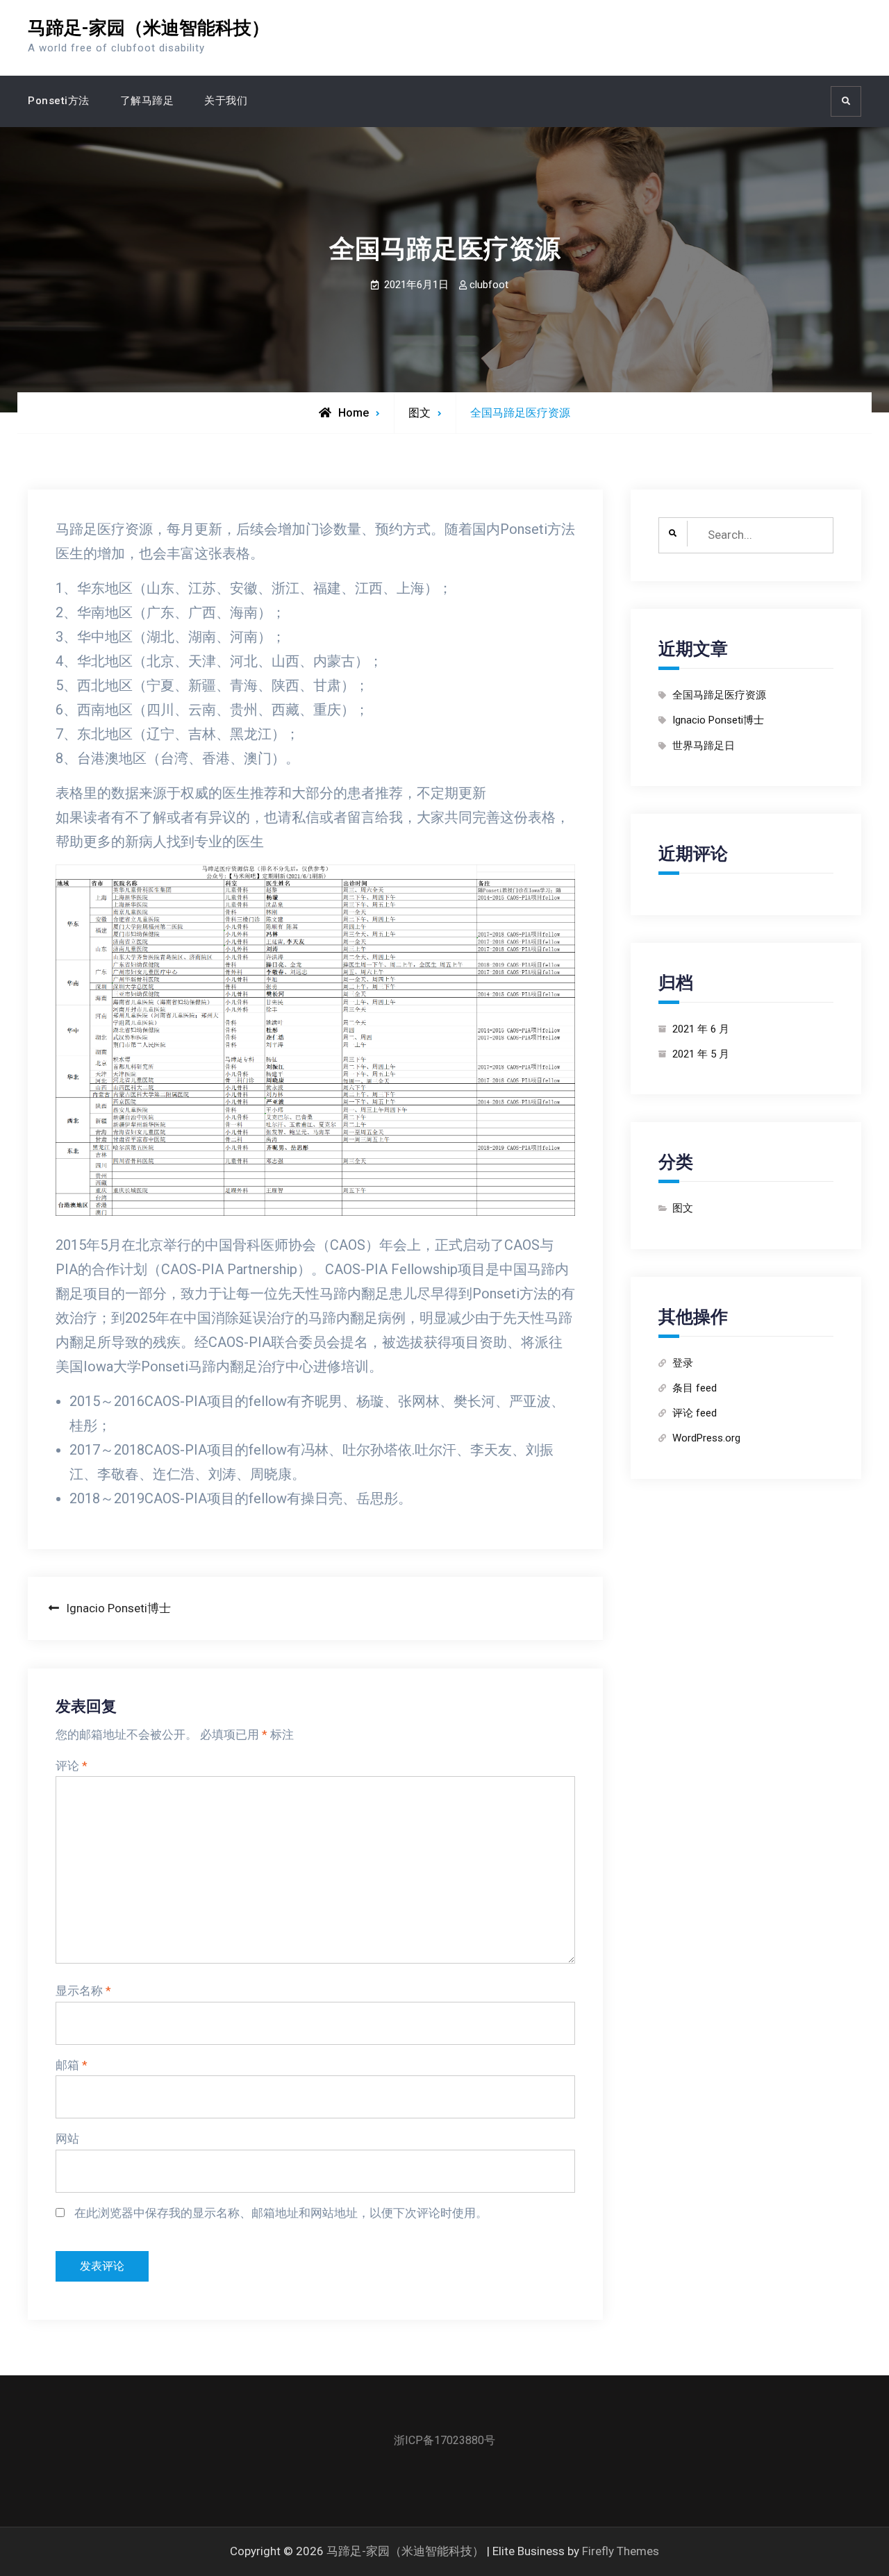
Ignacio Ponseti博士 (718, 720)
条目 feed (695, 1388)
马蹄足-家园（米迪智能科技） (149, 28)
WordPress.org (706, 1438)
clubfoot (489, 285)
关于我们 (226, 101)
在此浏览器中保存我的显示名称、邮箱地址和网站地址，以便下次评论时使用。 (281, 2213)
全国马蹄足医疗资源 (719, 695)
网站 (67, 2139)
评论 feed (695, 1413)
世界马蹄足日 (704, 746)
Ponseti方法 (59, 101)
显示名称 (83, 1991)
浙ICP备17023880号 (444, 2440)
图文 (419, 413)
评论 (72, 1766)
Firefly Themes (621, 2551)
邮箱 (72, 2065)
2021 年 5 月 (701, 1054)
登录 (683, 1363)
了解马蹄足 (147, 101)
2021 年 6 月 (701, 1029)
